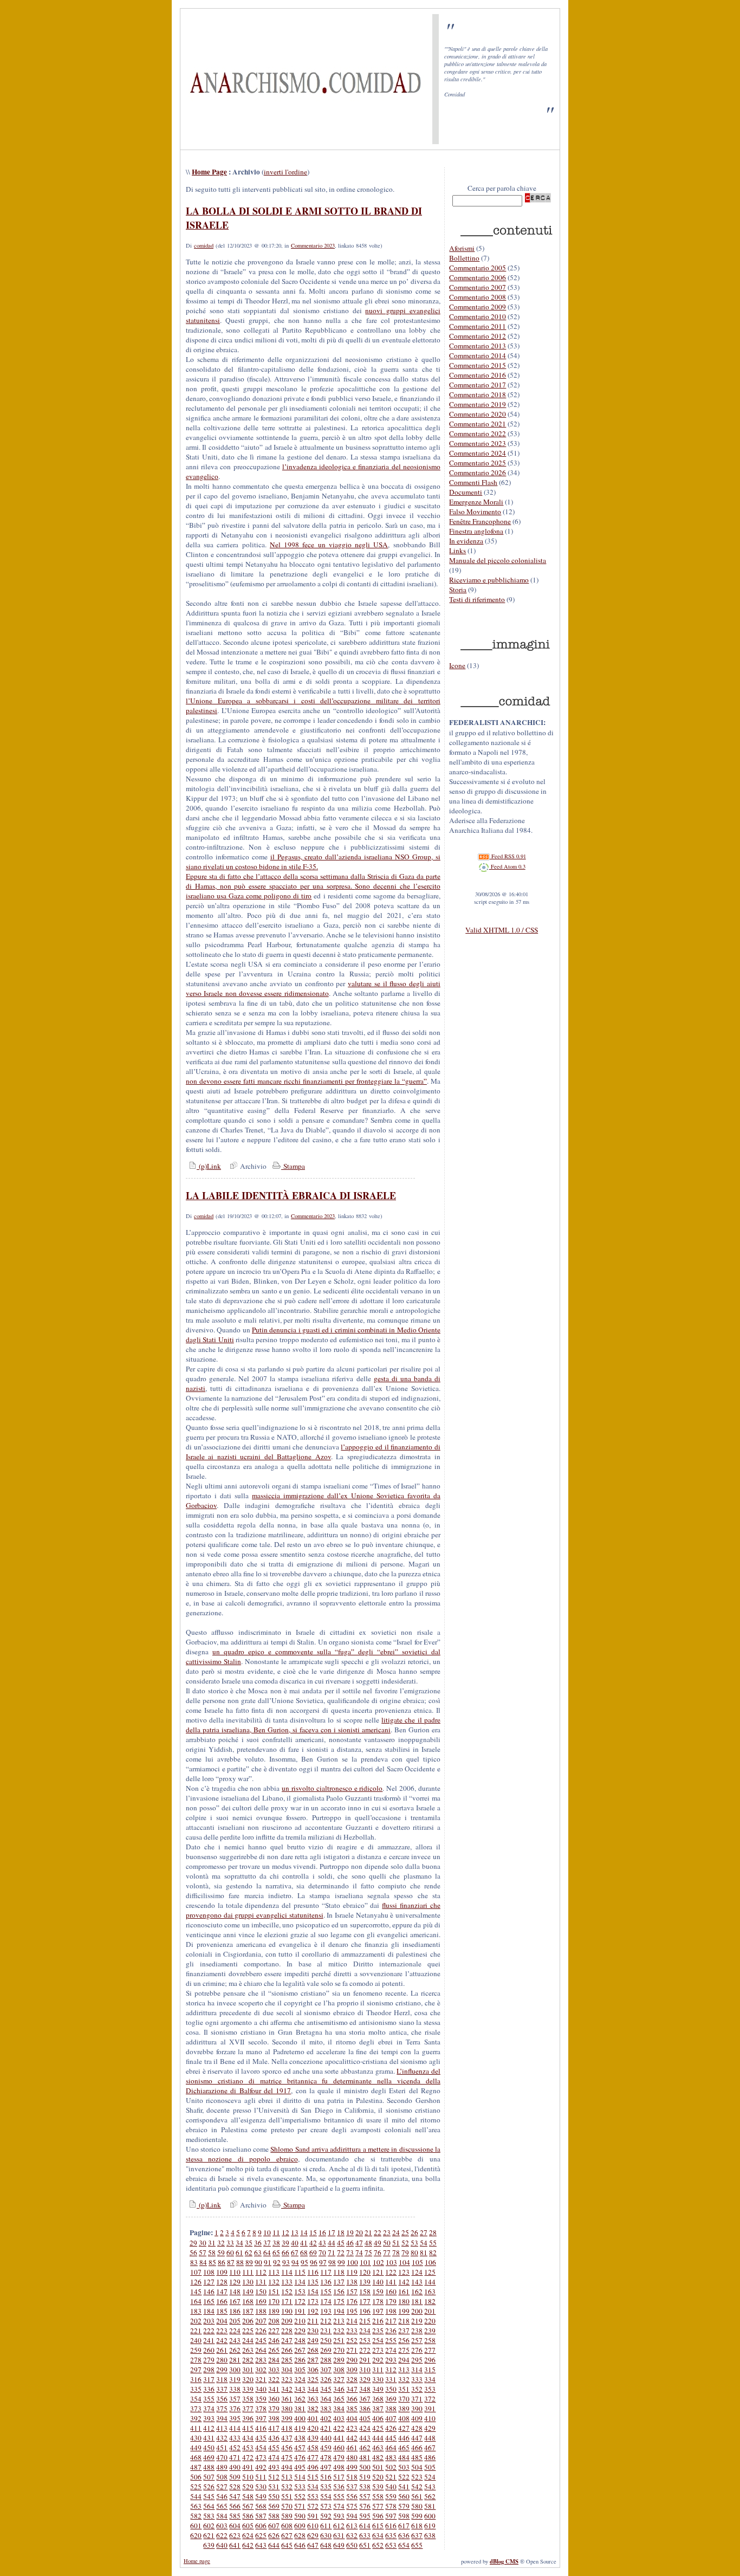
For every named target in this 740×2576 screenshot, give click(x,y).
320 (248, 2379)
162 (417, 2292)
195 (352, 2311)
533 (300, 2487)
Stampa (293, 1166)
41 (304, 2243)
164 (196, 2301)
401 (313, 2418)
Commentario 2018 (478, 394)
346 (339, 2389)
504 (417, 2467)
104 (404, 2262)
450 (209, 2448)
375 (222, 2409)
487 (196, 2467)
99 (341, 2262)
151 (274, 2292)
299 (222, 2370)
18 (341, 2232)
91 (268, 2262)
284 (274, 2360)
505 (430, 2467)
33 (230, 2243)
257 (417, 2340)
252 (352, 2340)
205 (235, 2321)
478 (326, 2457)
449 (196, 2448)
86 (222, 2262)
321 (261, 2379)
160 (391, 2292)
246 (274, 2340)
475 (287, 2457)
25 (405, 2232)
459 (326, 2448)
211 (313, 2321)
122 (391, 2272)
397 (261, 2418)
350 (391, 2389)
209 (287, 2321)
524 (430, 2477)
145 (196, 2292)
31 (212, 2243)
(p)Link (209, 1166)
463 (378, 2448)
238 (417, 2331)
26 (414, 2232)
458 (313, 2448)
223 (222, 2331)
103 (391, 2262)
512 (274, 2477)
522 (404, 2477)
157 (352, 2292)
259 (196, 2350)
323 (287, 2379)
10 (267, 2232)
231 (326, 2331)
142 (404, 2282)
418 (287, 2428)
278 (196, 2360)
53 (414, 2243)
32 (221, 2243)
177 (365, 2301)
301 (248, 2370)
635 (391, 2535)
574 (339, 2506)
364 (326, 2399)
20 (359, 2232)
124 (417, 2272)
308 (339, 2370)
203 (209, 2321)
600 (430, 2516)
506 (196, 2477)
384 (339, 2409)
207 (261, 2321)
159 (378, 2292)
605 (248, 2526)
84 (203, 2262)
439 (313, 2438)
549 (261, 2496)
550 (274, 2496)
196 (365, 2311)
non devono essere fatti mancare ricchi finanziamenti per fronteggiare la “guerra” (306, 1081)
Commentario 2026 (478, 473)
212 (326, 2321)
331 (391, 2379)
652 (378, 2545)
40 (295, 2243)
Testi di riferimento (477, 599)
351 (404, 2389)
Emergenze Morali (476, 502)
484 (404, 2457)
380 (287, 2409)
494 (287, 2467)
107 (196, 2272)
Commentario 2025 (478, 463)
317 (209, 2379)
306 (313, 2370)
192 (313, 2311)
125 (430, 2272)
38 (276, 2243)
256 (404, 2340)
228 (287, 2331)
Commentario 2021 (478, 424)
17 (332, 2232)
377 (248, 2409)
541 (404, 2487)
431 (209, 2438)
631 (339, 2535)
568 (261, 2506)
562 (430, 2496)
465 (404, 2448)
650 (352, 2545)
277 (430, 2350)
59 (221, 2253)
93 (286, 2262)
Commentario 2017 (478, 385)
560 (404, 2496)
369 (391, 2399)
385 (352, 2409)
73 (350, 2253)
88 (240, 2262)
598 (404, 2516)
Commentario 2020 (478, 414)
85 (212, 2262)
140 (378, 2282)
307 (326, 2370)
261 (222, 2350)
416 (261, 2428)
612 (339, 2526)
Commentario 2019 (478, 404)
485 (417, 2457)
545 (209, 2496)
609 (300, 2526)
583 (209, 2516)
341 (274, 2389)
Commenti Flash (473, 482)
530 (261, 2487)
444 (378, 2438)
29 (193, 2243)
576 (365, 2506)
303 (274, 2370)
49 (378, 2243)
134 (300, 2282)
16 (322, 2232)
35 (249, 2243)
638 (430, 2535)
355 (209, 2399)
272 (365, 2350)
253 (365, 2340)
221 (196, 2331)
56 (193, 2253)
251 (339, 2340)
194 (339, 2311)
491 (248, 2467)
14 (304, 2232)
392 (196, 2418)
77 (387, 2253)
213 (339, 2321)
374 (209, 2409)
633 (365, 2535)
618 (417, 2526)
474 (274, 2457)
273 (378, 2350)
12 (285, 2232)
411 (196, 2428)
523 (417, 2477)
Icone (457, 665)
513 (287, 2477)
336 (209, 2389)
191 (300, 2311)
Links (457, 551)
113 (274, 2272)
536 (339, 2487)
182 (430, 2301)
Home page (197, 2561)
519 (365, 2477)
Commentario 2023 (313, 245)
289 (339, 2360)
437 (287, 2438)
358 (248, 2399)
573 (326, 2506)
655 (417, 2545)
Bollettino (464, 258)
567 (248, 2506)
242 (222, 2340)
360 (274, 2399)
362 (300, 2399)
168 (248, 2301)
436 (274, 2438)
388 (391, 2409)
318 (222, 2379)
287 (313, 2360)
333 (417, 2379)
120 (365, 2272)
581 (430, 2506)
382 (313, 2409)
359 (261, 2399)
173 (313, 2301)
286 (300, 2360)
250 (326, 2340)
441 (339, 2438)
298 (209, 2370)
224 (235, 2331)
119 (352, 2272)
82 (433, 2253)
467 (430, 2448)
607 (274, 2526)
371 (417, 2399)
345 (326, 2389)
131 (261, 2282)
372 (430, 2399)
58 (212, 2253)
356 (222, 2399)
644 (274, 2545)
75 (368, 2253)
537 (352, 2487)
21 (368, 2232)
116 (313, 2272)
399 (287, 2418)
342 (287, 2389)
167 (235, 2301)
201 (430, 2311)
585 (235, 2516)
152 (287, 2292)
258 (430, 2340)
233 (352, 2331)
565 (222, 2506)
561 (417, 2496)
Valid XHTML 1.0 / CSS (502, 930)
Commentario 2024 (478, 453)
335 (196, 2389)
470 (222, 2457)
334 (430, 2379)
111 (248, 2272)
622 (222, 2535)
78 (396, 2253)
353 (430, 2389)
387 (378, 2409)
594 (352, 2516)
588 (274, 2516)
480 (352, 2457)
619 (430, 2526)
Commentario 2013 (478, 346)
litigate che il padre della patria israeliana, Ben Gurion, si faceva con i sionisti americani (313, 1725)
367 (365, 2399)
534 (313, 2487)
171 (287, 2301)
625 (261, 2535)
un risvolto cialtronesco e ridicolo (332, 1788)
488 (209, 2467)
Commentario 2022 (478, 433)
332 (404, 2379)
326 (326, 2379)
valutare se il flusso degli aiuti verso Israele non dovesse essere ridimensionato (313, 988)
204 (222, 2321)
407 (391, 2418)
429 (430, 2428)
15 (313, 2232)
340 (261, 2389)
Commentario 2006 (478, 277)
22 (378, 2232)
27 (424, 2232)
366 (352, 2399)
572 (313, 2506)
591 (313, 2516)
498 (339, 2467)
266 (287, 2350)
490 (235, 2467)
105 (417, 2262)
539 (378, 2487)
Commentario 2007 (478, 287)
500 (365, 2467)
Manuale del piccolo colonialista (498, 560)
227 (274, 2331)
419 (300, 2428)
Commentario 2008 (478, 297)
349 (378, 2389)
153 (300, 2292)
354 (196, 2399)
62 (249, 2253)
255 (391, 2340)
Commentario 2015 (478, 365)
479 (339, 2457)
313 (404, 2370)
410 (430, 2418)
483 (391, 2457)
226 (261, 2331)
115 (300, 2272)
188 (261, 2311)
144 (430, 2282)
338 (235, 2389)
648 (326, 2545)
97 (323, 2262)
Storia (458, 590)
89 (249, 2262)
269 (326, 2350)
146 (209, 2292)
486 (430, 2457)
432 (222, 2438)
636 (404, 2535)
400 (300, 2418)
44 (332, 2243)
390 (417, 2409)
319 (235, 2379)
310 (365, 2370)
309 (352, 2370)
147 (222, 2292)
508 (222, 2477)
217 (391, 2321)
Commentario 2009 (478, 307)
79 (405, 2253)
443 (365, 2438)
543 (430, 2487)
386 (365, 2409)
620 (196, 2535)
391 (430, 2409)
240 (196, 2340)
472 (248, 2457)
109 (222, 2272)
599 (417, 2516)
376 (235, 2409)
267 (300, 2350)
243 (235, 2340)
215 (365, 2321)
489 (222, 2467)
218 (404, 2321)
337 (222, 2389)
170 (274, 2301)
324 (300, 2379)
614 (365, 2526)
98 (332, 2262)
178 (378, 2301)
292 (378, 2360)
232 (339, 2331)
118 (339, 2272)
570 (287, 2506)
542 (417, 2487)
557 (365, 2496)
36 (258, 2243)
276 (417, 2350)
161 (404, 2292)
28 (433, 2232)
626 (274, 2535)
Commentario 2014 (478, 355)
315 (430, 2370)
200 (417, 2311)
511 (261, 2477)
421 (326, 2428)
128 (222, 2282)
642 (248, 2545)
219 (417, 2321)
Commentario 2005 (478, 268)
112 (261, 2272)
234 (365, 2331)
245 (261, 2340)
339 (248, 2389)
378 (261, 2409)
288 (326, 2360)
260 (209, 2350)
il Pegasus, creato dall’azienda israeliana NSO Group (351, 857)
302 (261, 2370)
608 (287, 2526)
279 (209, 2360)
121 (378, 2272)
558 (378, 2496)
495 (300, 2467)
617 (404, 2526)
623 (235, 2535)
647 (313, 2545)
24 (396, 2232)
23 (387, 2232)
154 (313, 2292)
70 (322, 2253)
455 (274, 2448)
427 (404, 2428)
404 (352, 2418)
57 (203, 2253)
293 (391, 2360)
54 (424, 2243)
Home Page (209, 172)
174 (326, 2301)
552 (300, 2496)
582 (196, 2516)
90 (258, 2262)
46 (350, 2243)
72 (341, 2253)
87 (231, 2262)
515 (313, 2477)
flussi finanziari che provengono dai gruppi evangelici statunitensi (313, 1910)
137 (339, 2282)
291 (365, 2360)
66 (285, 2253)
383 (326, 2409)
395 (235, 2418)
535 (326, 2487)
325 (313, 2379)
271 (352, 2350)
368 (378, 2399)
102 (378, 2262)
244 (248, 2340)
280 (222, 2360)
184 (209, 2311)
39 (285, 2243)
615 (378, 2526)
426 (391, 2428)
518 (352, 2477)
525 (196, 2487)
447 (417, 2438)
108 (209, 2272)
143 (417, 2282)
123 (404, 2272)
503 (404, 2467)
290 (352, 2360)
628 (300, 2535)
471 (235, 2457)
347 (352, 2389)
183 (196, 2311)
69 (313, 2253)
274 (391, 2350)
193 (326, 2311)
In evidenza (466, 541)
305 (300, 2370)
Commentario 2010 (478, 316)
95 (304, 2262)
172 (300, 2301)
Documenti (466, 492)
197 (378, 2311)
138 (352, 2282)
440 (326, 2438)
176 (352, 2301)
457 (300, 2448)
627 (287, 2535)
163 (430, 2292)
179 (391, 2301)
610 (313, 2526)
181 (417, 2301)
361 (287, 2399)
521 (391, 2477)
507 (209, 2477)
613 (352, 2526)
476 (300, 2457)
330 (378, 2379)
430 (196, 2438)
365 (339, 2399)
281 (235, 2360)
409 (417, 2418)
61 (239, 2253)
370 (404, 2399)
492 (261, 2467)
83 (194, 2262)
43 (322, 2243)
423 (352, 2428)
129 (235, 2282)
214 (352, 2321)
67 (295, 2253)
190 (287, 2311)
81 (424, 2253)
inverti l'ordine (285, 172)
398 (274, 2418)
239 (430, 2331)
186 (235, 2311)
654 (404, 2545)
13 (295, 2232)
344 (313, 2389)
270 (339, 2350)
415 (248, 2428)
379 (274, 2409)
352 (417, 2389)
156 (339, 2292)
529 (248, 2487)
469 (209, 2457)
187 (248, 2311)
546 (222, 2496)
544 (196, 2496)
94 (295, 2262)
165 (209, 2301)
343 (300, 2389)
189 (274, 2311)
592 (326, 2516)
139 (365, 2282)
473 (261, 2457)
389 (404, 2409)
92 (277, 2262)
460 (339, 2448)
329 (365, 2379)
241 (209, 2340)
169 (261, 2301)
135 (313, 2282)
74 (359, 2253)
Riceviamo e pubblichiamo (489, 580)
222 (209, 2331)
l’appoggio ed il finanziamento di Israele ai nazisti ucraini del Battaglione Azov (313, 1452)
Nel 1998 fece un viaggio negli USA (329, 545)
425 (378, 2428)
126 (196, 2282)
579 (404, 2506)
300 (235, 2370)
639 (209, 2545)
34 (239, 2243)
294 (404, 2360)
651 (365, 2545)
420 (313, 2428)
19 (350, 2232)
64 (267, 2253)
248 (300, 2340)
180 (404, 2301)
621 (209, 2535)
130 (248, 2282)
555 (339, 2496)
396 (248, 2418)
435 (261, 2438)
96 (314, 2262)
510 (248, 2477)
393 (209, 2418)
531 (274, 2487)
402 (326, 2418)
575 (352, 2506)
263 (248, 2350)
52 (405, 2243)
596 (378, 2516)
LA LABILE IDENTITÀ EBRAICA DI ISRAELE (291, 1195)
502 (391, 2467)
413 (222, 2428)
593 (339, 2516)
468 (196, 2457)
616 (391, 2526)
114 (287, 2272)
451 (222, 2448)
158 (365, 2292)
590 (300, 2516)
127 (209, 2282)
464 (391, 2448)
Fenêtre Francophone (480, 521)
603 (222, 2526)
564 (209, 2506)
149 (248, 2292)
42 (313, 2243)
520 (378, 2477)
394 (222, 2418)
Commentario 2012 (478, 336)
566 (235, 2506)
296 (430, 2360)
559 (391, 2496)
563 (196, 2506)
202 (196, 2321)
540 (391, 2487)
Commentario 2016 (478, 375)
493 (274, 2467)
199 (404, 2311)
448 (430, 2438)
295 (417, 2360)
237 (404, 2331)
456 (287, 2448)
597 (391, 2516)
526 (209, 2487)
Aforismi (462, 248)
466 (417, 2448)
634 (378, 2535)
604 (235, 2526)
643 (261, 2545)
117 (326, 2272)
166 (222, 2301)
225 (248, 2331)
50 (387, 2243)
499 (352, 2467)
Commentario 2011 (478, 326)
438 (300, 2438)
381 (300, 2409)
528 (235, 2487)
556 (352, 2496)
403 (339, 2418)
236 (391, 2331)
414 (235, 2428)
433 (235, 2438)
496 (313, 2467)
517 (339, 2477)
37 (267, 2243)
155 (326, 2292)
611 (326, 2526)
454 (261, 2448)
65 (276, 2253)
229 (300, 2331)
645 (287, 2545)
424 (365, 2428)
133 (287, 2282)
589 (287, 2516)
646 (300, 2545)
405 (365, 2418)
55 (433, 2243)
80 (414, 2253)
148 (235, 2292)
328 (352, 2379)
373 (196, 2409)
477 (313, 2457)
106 (430, 2262)
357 (235, 2399)
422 (339, 2428)
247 (287, 2340)
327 (339, 2379)
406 (378, 2418)
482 (378, 2457)
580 (417, 2506)
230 (313, 2331)
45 (341, 2243)
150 (261, 2292)
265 (274, 2350)
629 (313, 2535)
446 (404, 2438)
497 (326, 2467)
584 (222, 2516)
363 (313, 2399)
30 (203, 2243)
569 (274, 2506)
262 (235, 2350)
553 (313, 2496)
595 (365, 2516)
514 (300, 2477)
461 (352, 2448)
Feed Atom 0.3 (507, 866)
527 (222, 2487)
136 (326, 2282)
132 (274, 2282)
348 (365, 2389)
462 (365, 2448)
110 (235, 2272)
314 (417, 2370)
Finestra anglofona (476, 531)
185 (222, 2311)
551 (287, 2496)
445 (391, 2438)
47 (359, 2243)
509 (235, 2477)
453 (248, 2448)
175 (339, 2301)
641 (235, 2545)
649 (339, 2545)
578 (391, 2506)
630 (326, 2535)
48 (368, 2243)
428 (417, 2428)
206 (248, 2321)
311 (378, 2370)
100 (352, 2262)
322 (274, 2379)
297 (196, 2370)
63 (258, 2253)
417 (274, 2428)
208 (274, 2321)
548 (248, 2496)
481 (365, 2457)
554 (326, 2496)
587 (261, 2516)
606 (261, 2526)
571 (300, 2506)
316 (196, 2379)
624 (248, 2535)
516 (326, 2477)
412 (209, 2428)
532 (287, 2487)
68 (304, 2253)
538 (365, 2487)
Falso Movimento (475, 512)
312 (391, 2370)
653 (391, 2545)
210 (300, 2321)
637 (417, 2535)
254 (378, 2340)
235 (378, 2331)
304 (287, 2370)
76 (378, 2253)
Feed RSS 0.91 (508, 856)
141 (391, 2282)
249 (313, 2340)
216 (378, 2321)
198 (391, 2311)
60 (230, 2253)
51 (396, 2243)
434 (248, 2438)
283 (261, 2360)
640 (222, 2545)
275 (404, 2350)
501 (378, 2467)
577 (378, 2506)
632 (352, 2535)
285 (287, 2360)
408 (404, 2418)
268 (313, 2350)
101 (365, 2262)
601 (196, 2526)
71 (332, 2253)
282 (248, 2360)
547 (235, 2496)
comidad (204, 245)
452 (235, 2448)
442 (352, 2438)
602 (209, 2526)
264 (261, 2350)
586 (248, 2516)
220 (430, 2321)
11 (276, 2232)
